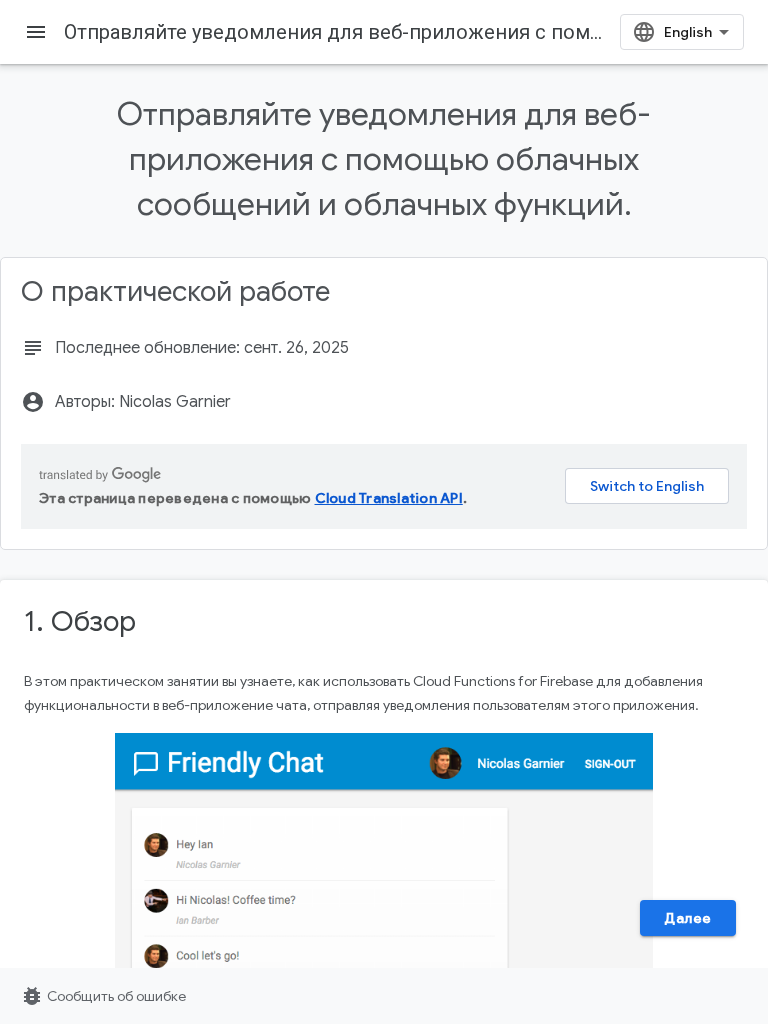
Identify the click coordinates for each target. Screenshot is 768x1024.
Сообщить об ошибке (103, 996)
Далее (688, 918)
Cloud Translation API (389, 498)
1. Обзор (80, 621)
